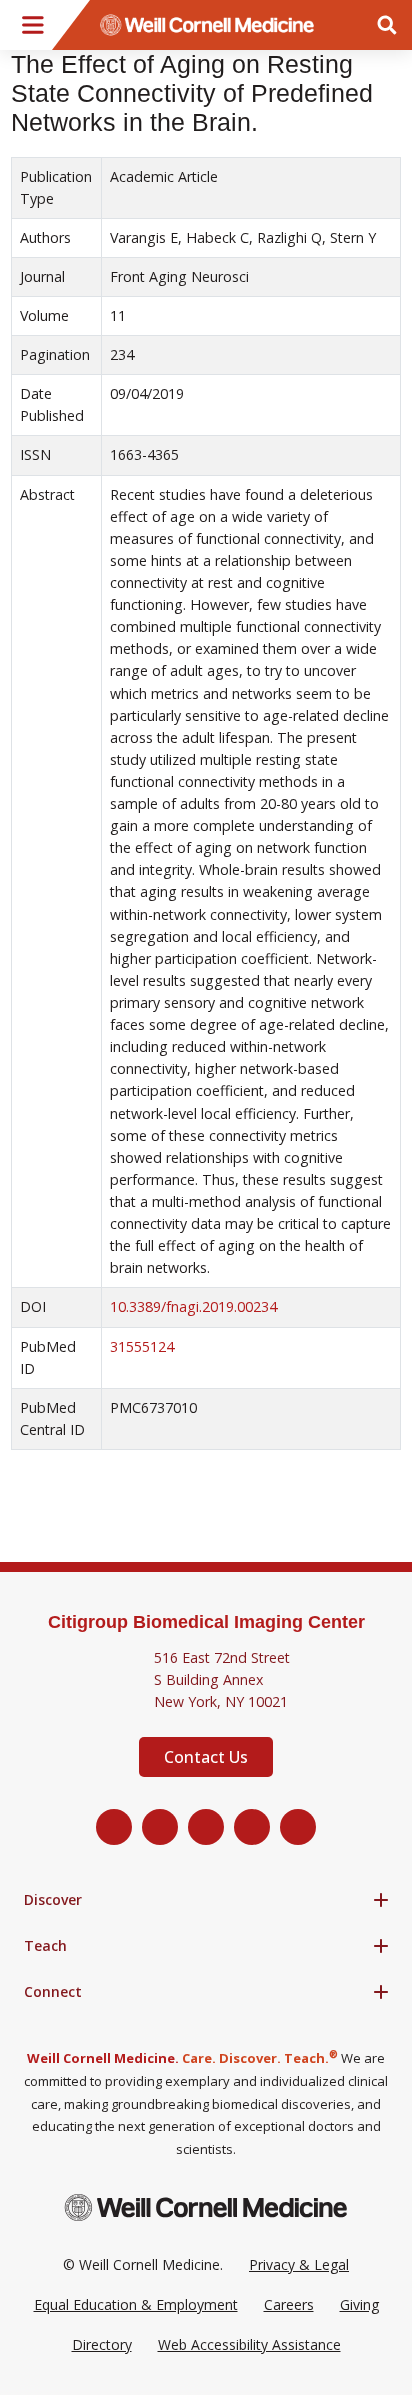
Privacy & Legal (299, 2264)
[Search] (387, 25)
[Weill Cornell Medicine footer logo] (206, 2207)
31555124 (142, 1346)
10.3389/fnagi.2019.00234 (193, 1306)
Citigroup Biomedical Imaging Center (206, 1622)
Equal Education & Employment (136, 2304)
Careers (289, 2304)
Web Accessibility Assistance (249, 2344)
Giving (359, 2304)
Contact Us (206, 1757)
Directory (102, 2344)
